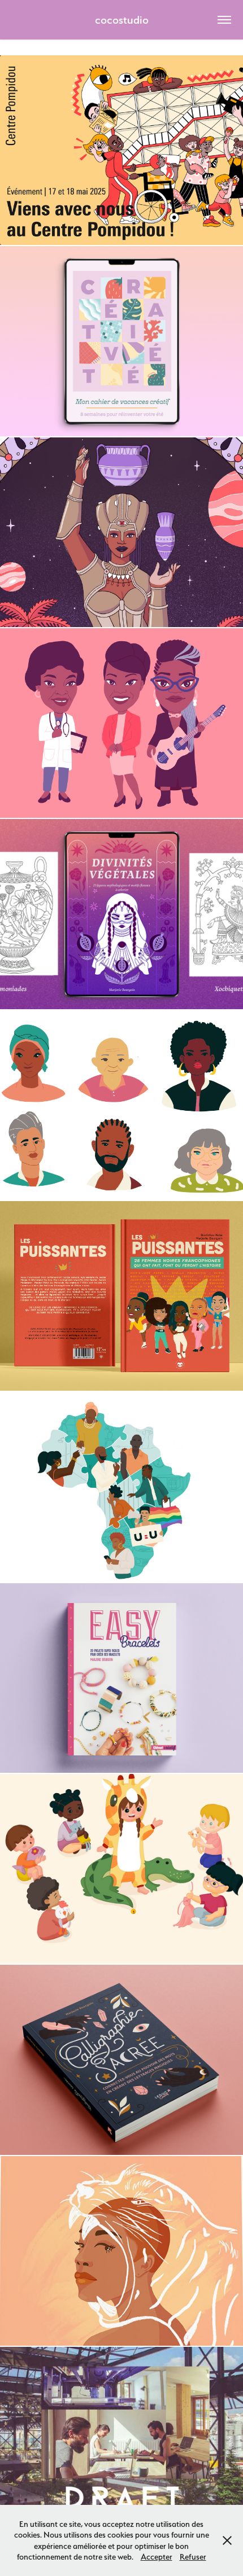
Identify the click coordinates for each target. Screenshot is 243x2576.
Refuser (193, 2557)
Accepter (157, 2557)
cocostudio (122, 20)
